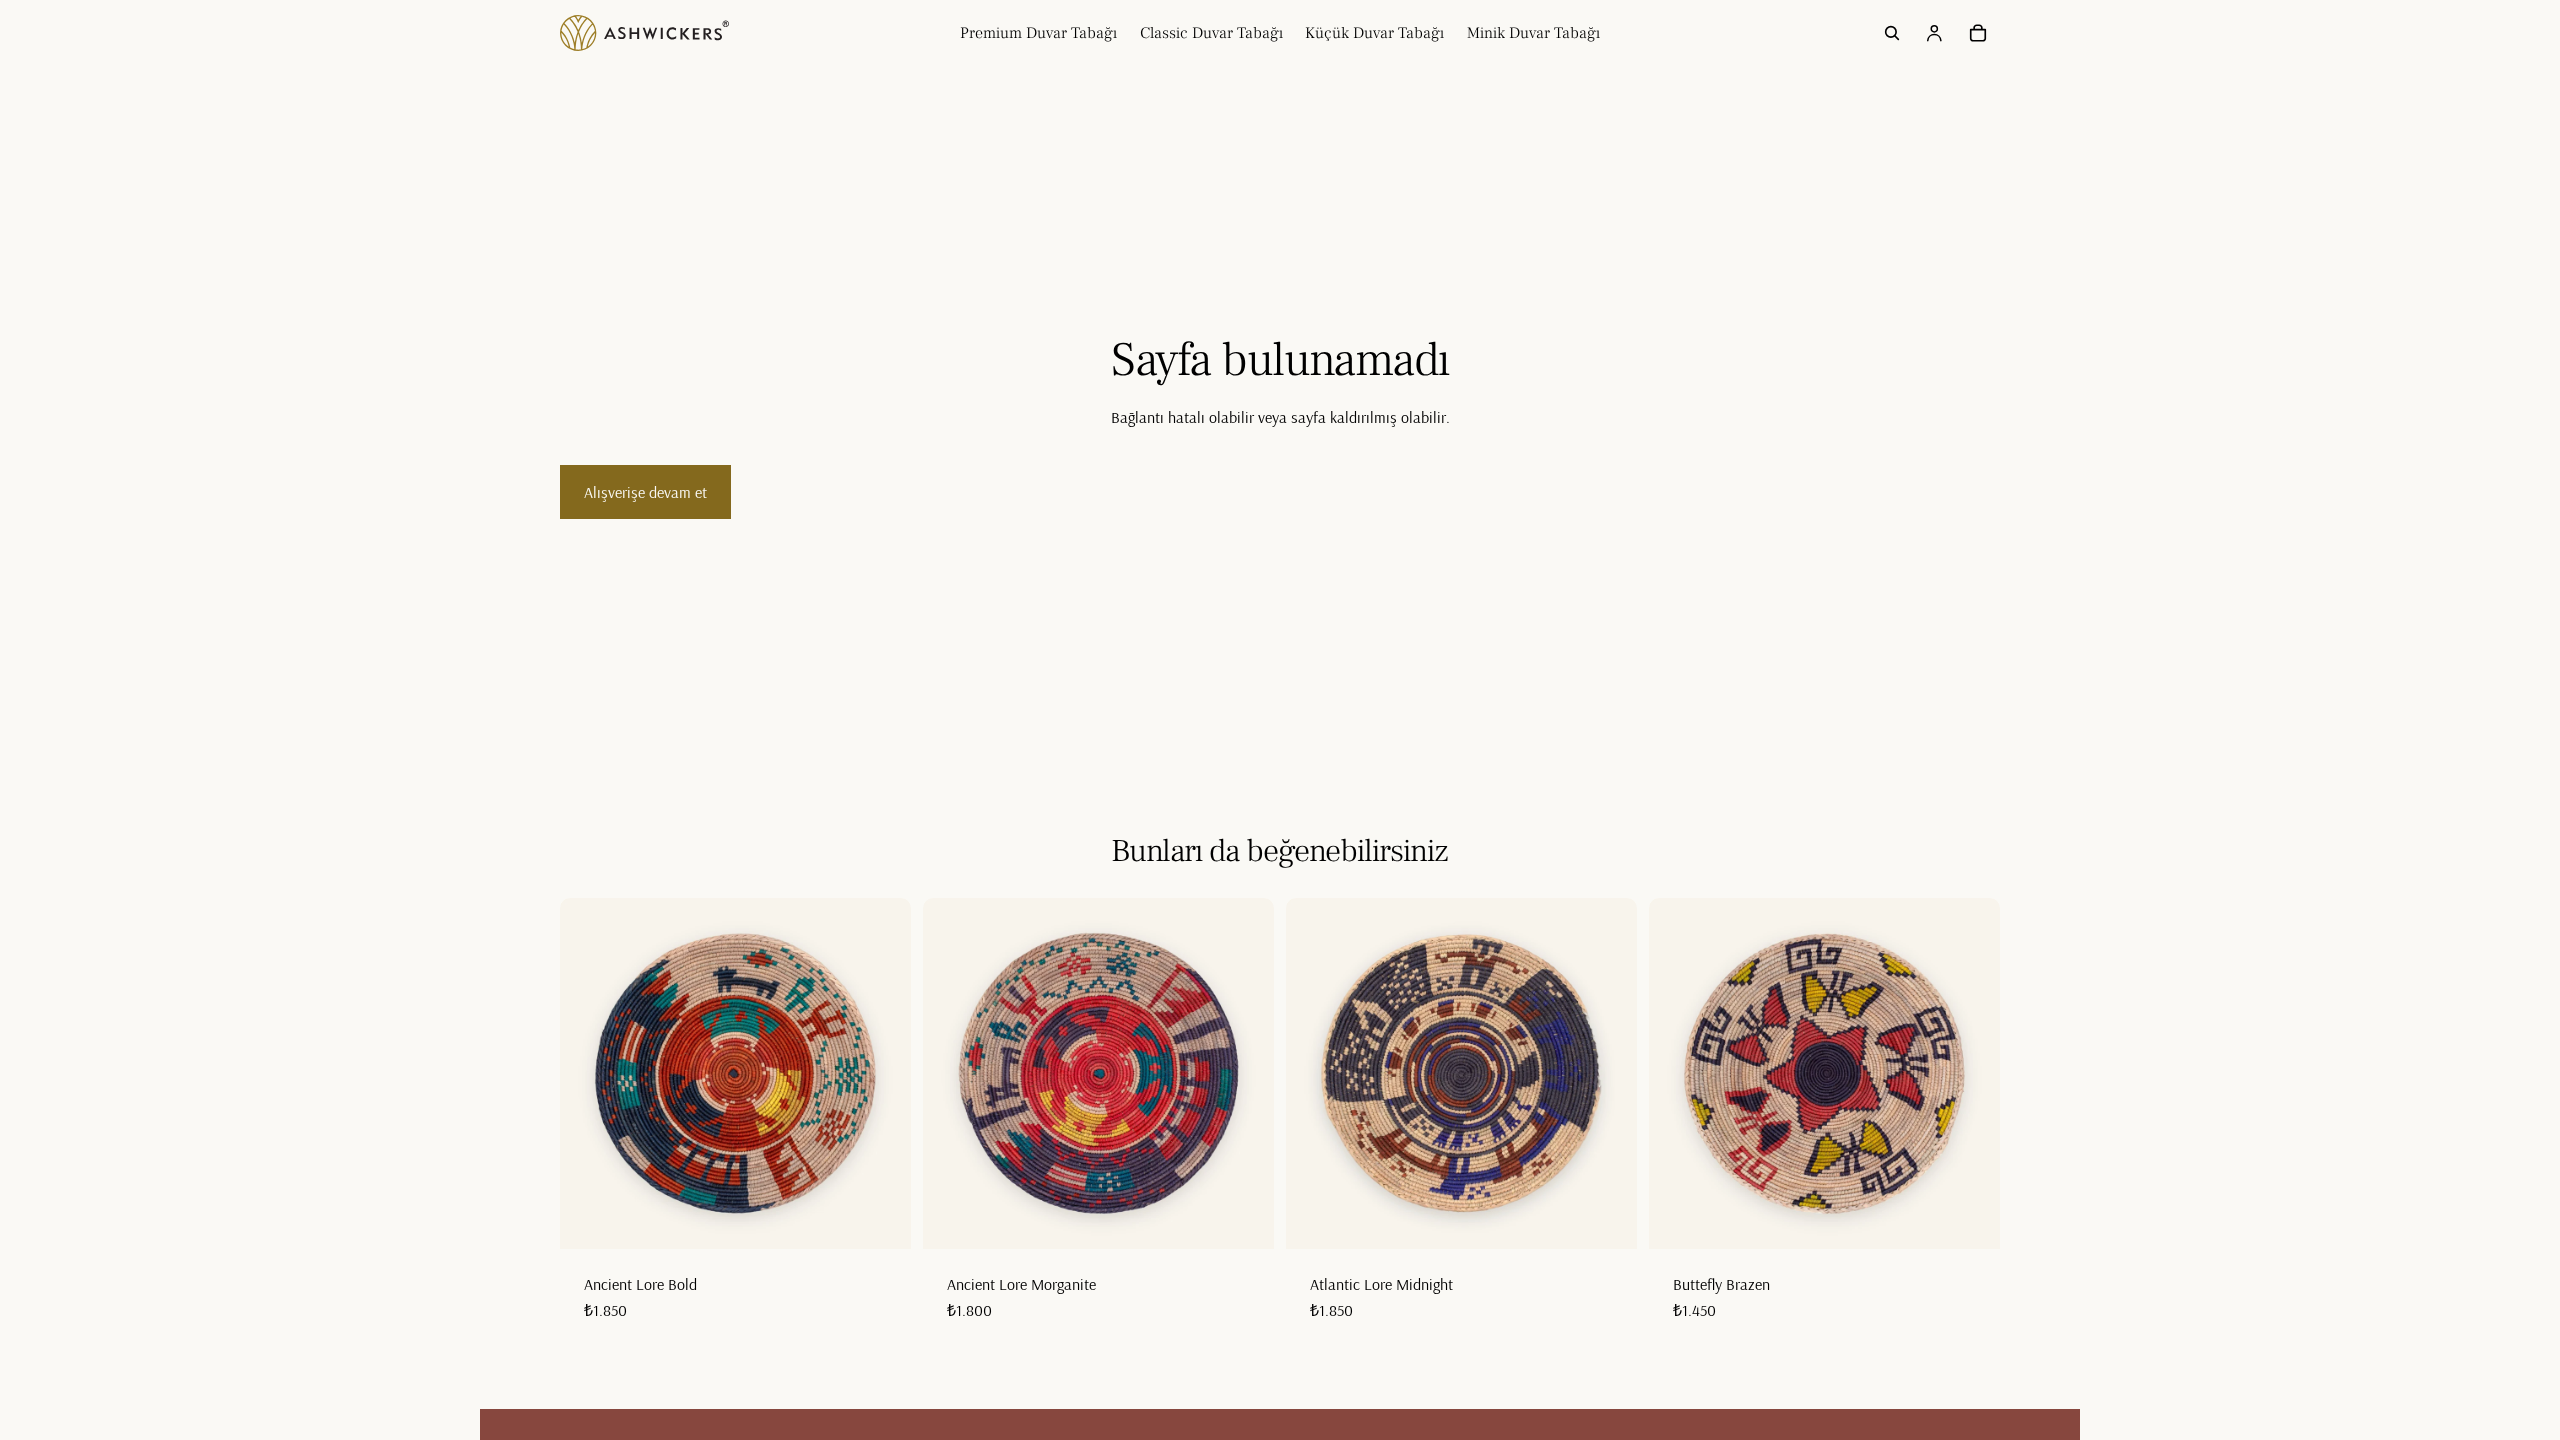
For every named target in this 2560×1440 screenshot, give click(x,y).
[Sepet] (1978, 33)
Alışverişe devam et (645, 492)
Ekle (897, 1218)
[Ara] (1892, 33)
